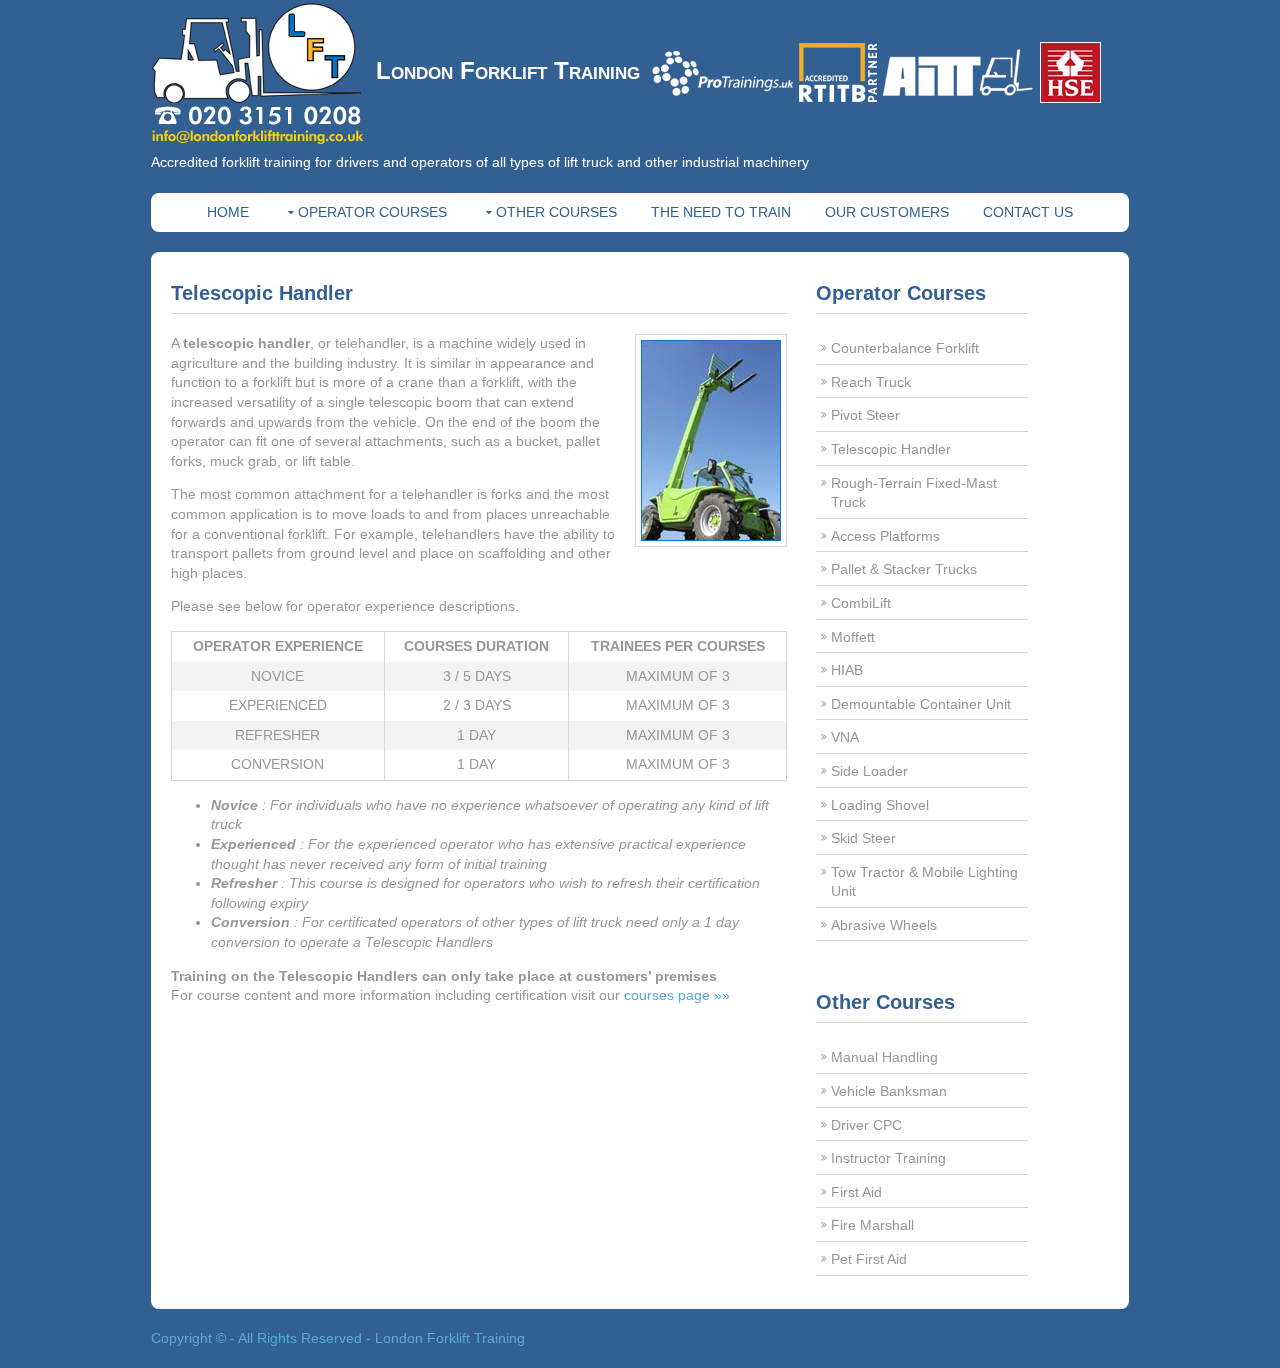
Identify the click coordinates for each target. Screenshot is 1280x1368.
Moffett (853, 637)
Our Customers (887, 212)
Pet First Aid (869, 1259)
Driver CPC (866, 1125)
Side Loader (869, 771)
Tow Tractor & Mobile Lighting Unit (924, 882)
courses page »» (677, 995)
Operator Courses (372, 212)
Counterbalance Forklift (905, 348)
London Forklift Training (508, 70)
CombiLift (861, 603)
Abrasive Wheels (884, 925)
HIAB (847, 670)
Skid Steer (863, 838)
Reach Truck (871, 382)
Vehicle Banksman (889, 1091)
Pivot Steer (865, 415)
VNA (845, 737)
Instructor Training (888, 1158)
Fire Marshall (872, 1225)
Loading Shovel (880, 805)
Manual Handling (884, 1057)
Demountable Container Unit (921, 704)
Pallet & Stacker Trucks (904, 569)
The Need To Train (721, 212)
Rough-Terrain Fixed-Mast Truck (914, 493)
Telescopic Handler (891, 449)
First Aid (856, 1192)
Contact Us (1028, 212)
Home (228, 212)
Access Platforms (885, 536)
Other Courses (556, 212)
